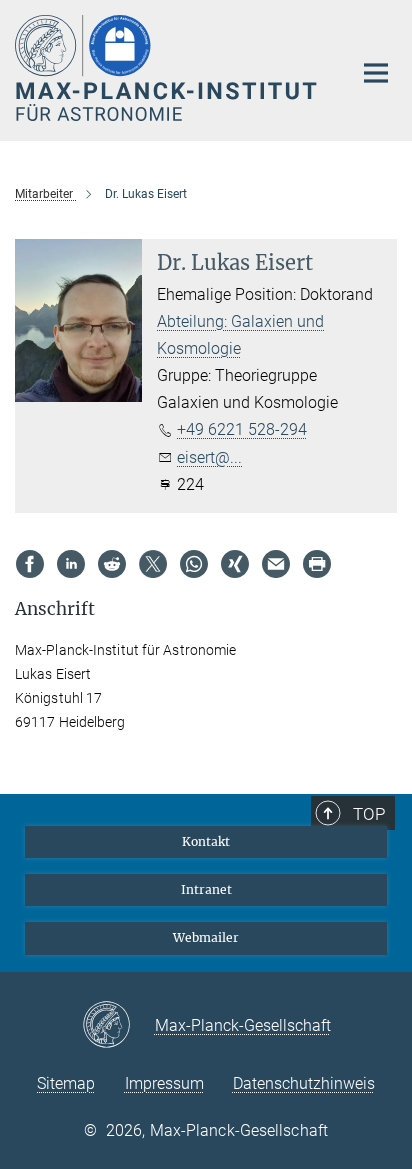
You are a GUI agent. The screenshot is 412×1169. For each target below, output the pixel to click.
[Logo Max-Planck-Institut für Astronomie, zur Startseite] (168, 68)
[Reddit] (112, 564)
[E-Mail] (276, 564)
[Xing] (235, 564)
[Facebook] (30, 564)
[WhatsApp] (194, 564)
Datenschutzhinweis (304, 1083)
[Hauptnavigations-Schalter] (376, 73)
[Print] (317, 564)
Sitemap (66, 1083)
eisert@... (209, 457)
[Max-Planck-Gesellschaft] (118, 1026)
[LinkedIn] (71, 564)
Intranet (206, 889)
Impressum (164, 1083)
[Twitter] (153, 564)
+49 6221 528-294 (242, 429)
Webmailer (206, 937)
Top (369, 814)
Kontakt (206, 841)
